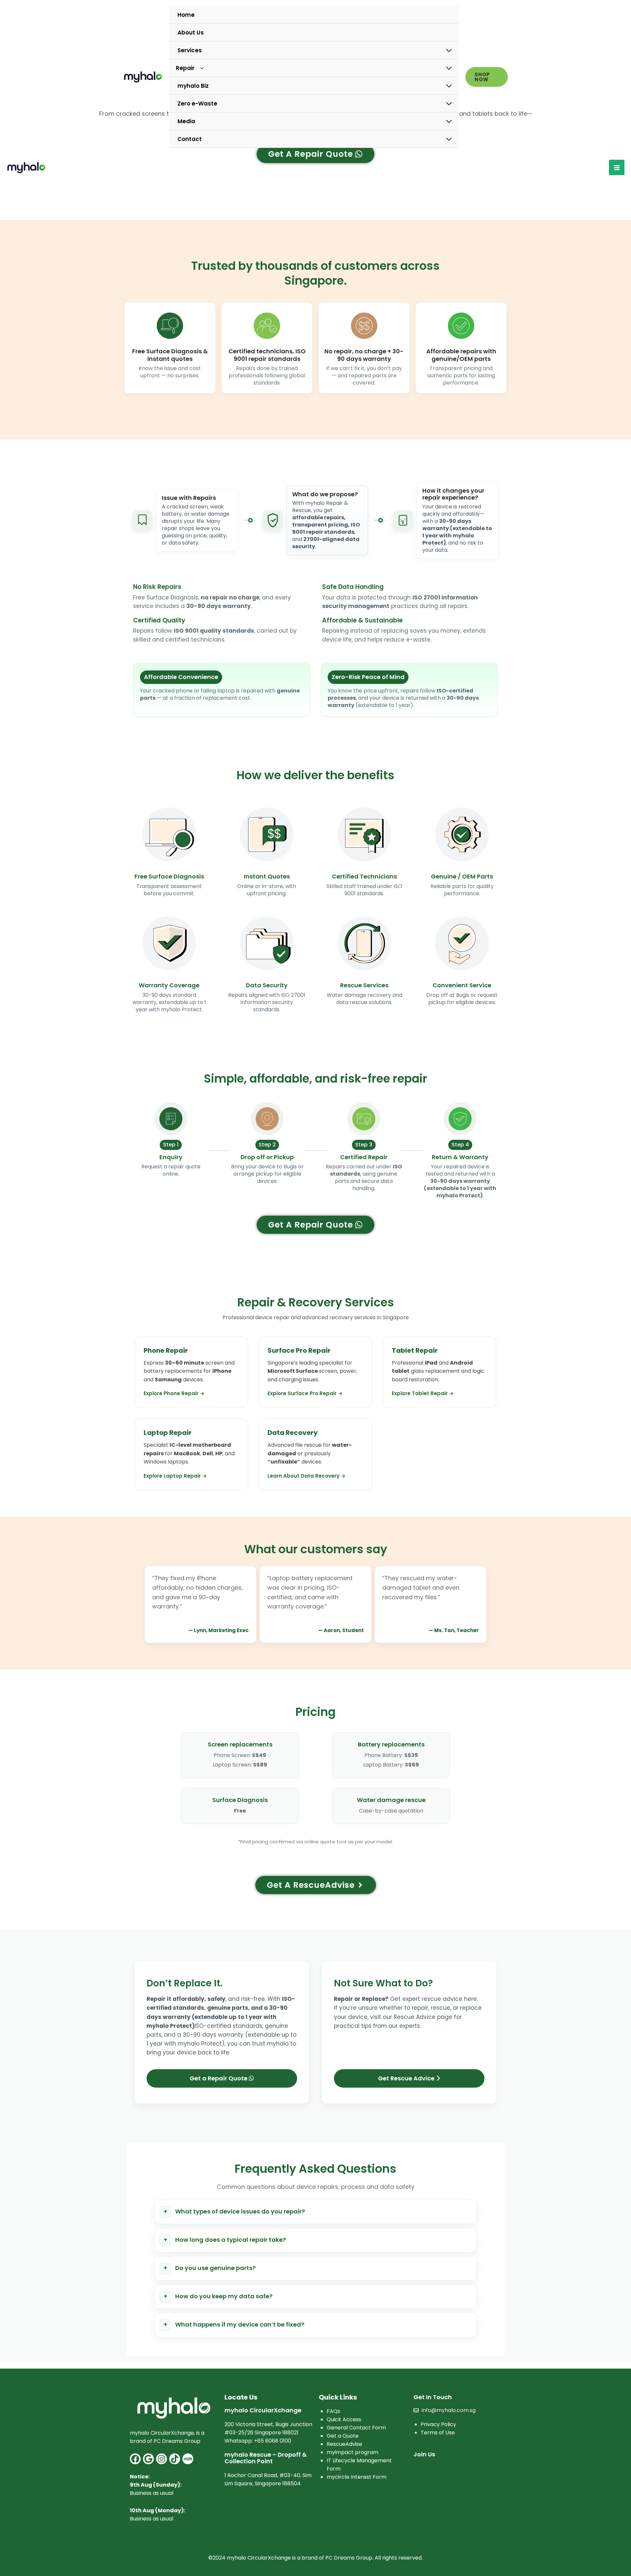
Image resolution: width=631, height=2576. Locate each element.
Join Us (424, 2454)
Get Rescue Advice (407, 2078)
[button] (487, 77)
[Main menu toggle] (617, 167)
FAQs (333, 2411)
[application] (199, 68)
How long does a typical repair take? (231, 2240)
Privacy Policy (438, 2424)
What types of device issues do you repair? (240, 2211)
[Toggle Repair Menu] (449, 68)
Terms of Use (438, 2433)
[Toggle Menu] (449, 51)
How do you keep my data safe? (224, 2296)
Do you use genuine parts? (215, 2268)
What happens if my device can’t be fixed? (240, 2324)
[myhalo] (143, 77)
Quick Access (344, 2419)
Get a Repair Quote (219, 2078)
